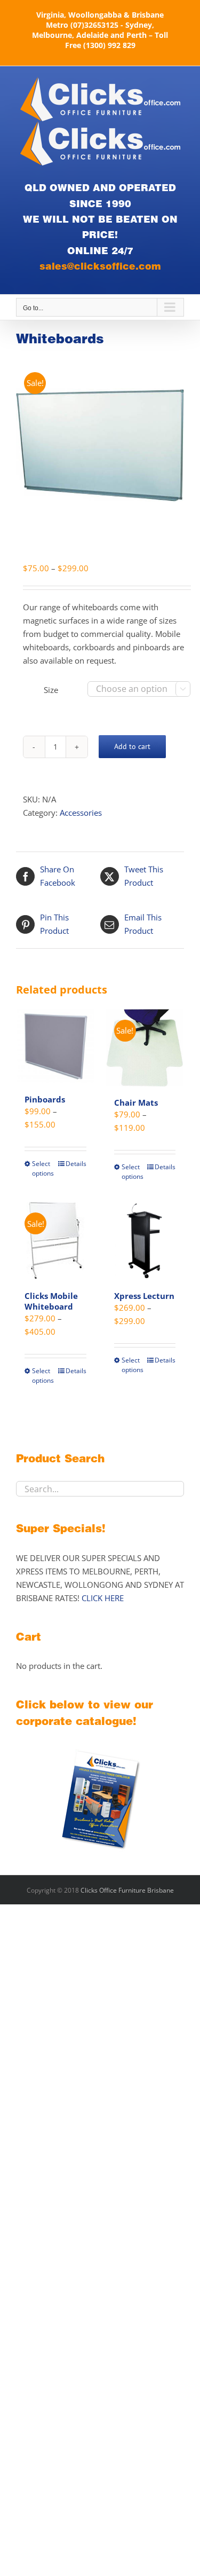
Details (76, 1164)
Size (51, 690)
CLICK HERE (103, 1598)
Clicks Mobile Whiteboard (51, 1301)
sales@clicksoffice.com (100, 266)
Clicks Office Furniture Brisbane (127, 1890)
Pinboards (45, 1099)
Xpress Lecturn (144, 1296)
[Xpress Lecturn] (145, 1241)
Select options (43, 1168)
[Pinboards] (55, 1046)
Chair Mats (136, 1102)
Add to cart (132, 746)
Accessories (81, 813)
